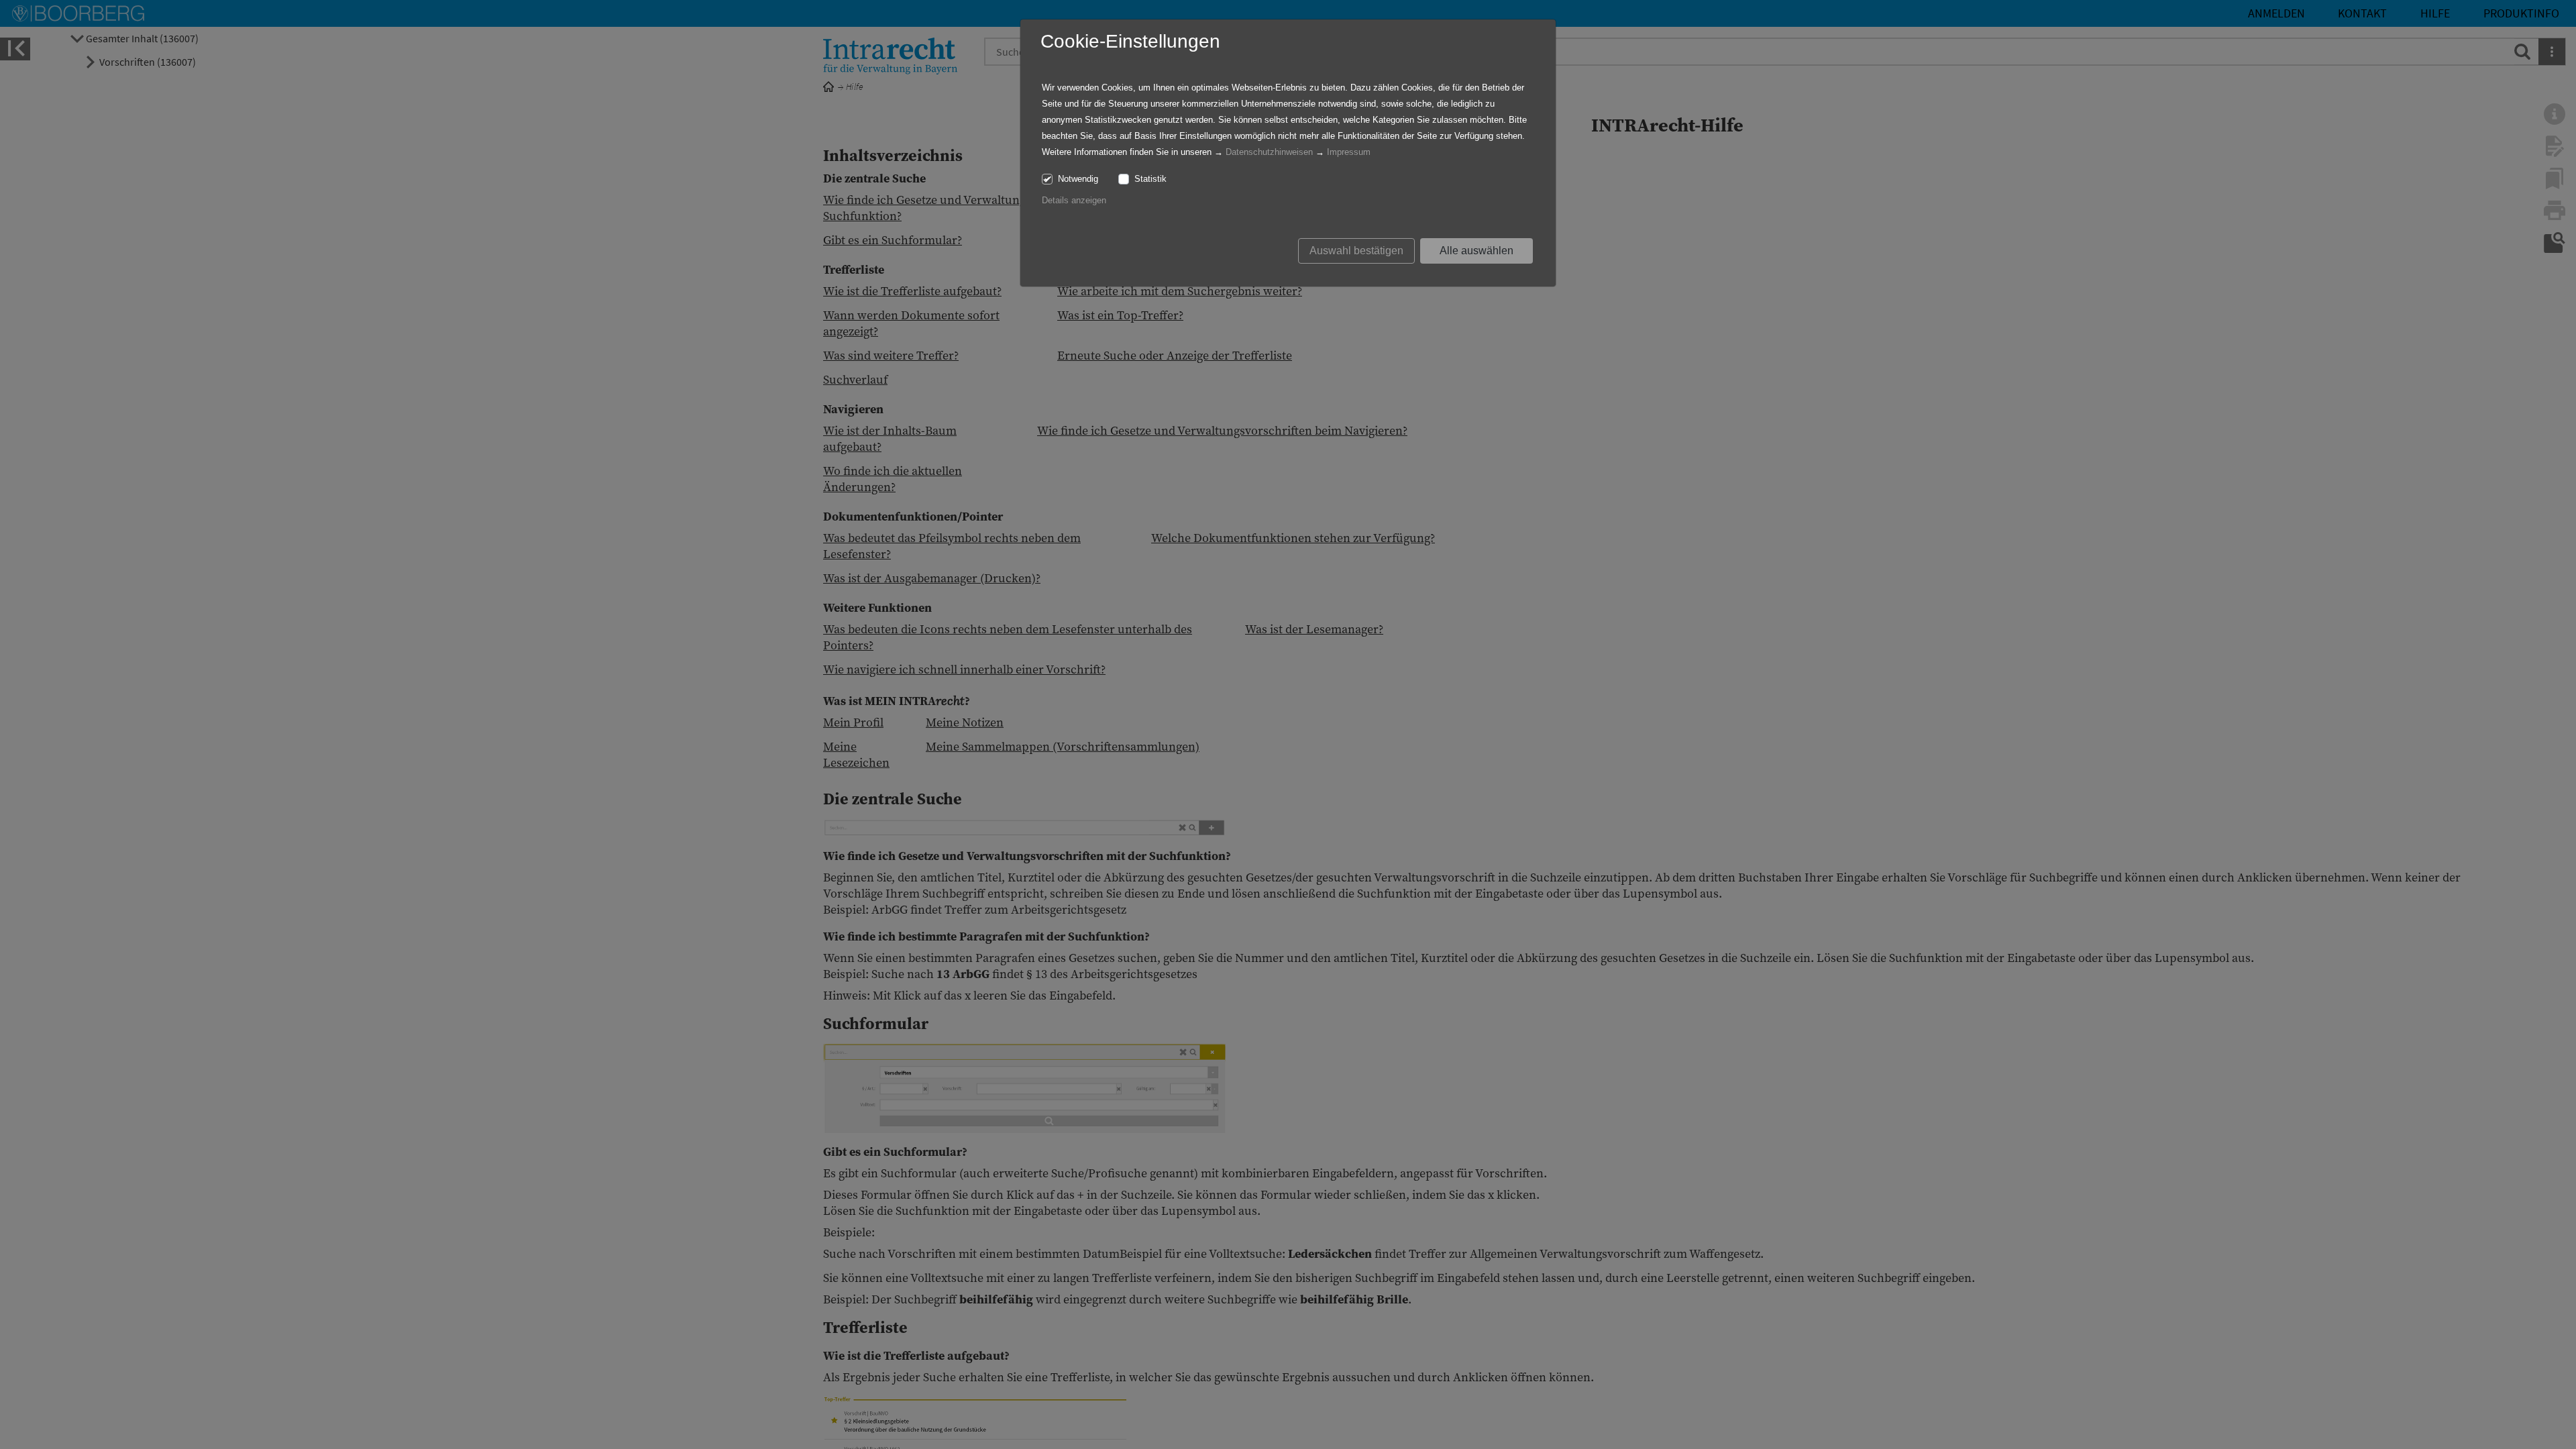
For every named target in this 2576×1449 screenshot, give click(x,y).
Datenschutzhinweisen (1269, 152)
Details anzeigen (1074, 200)
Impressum (1349, 152)
